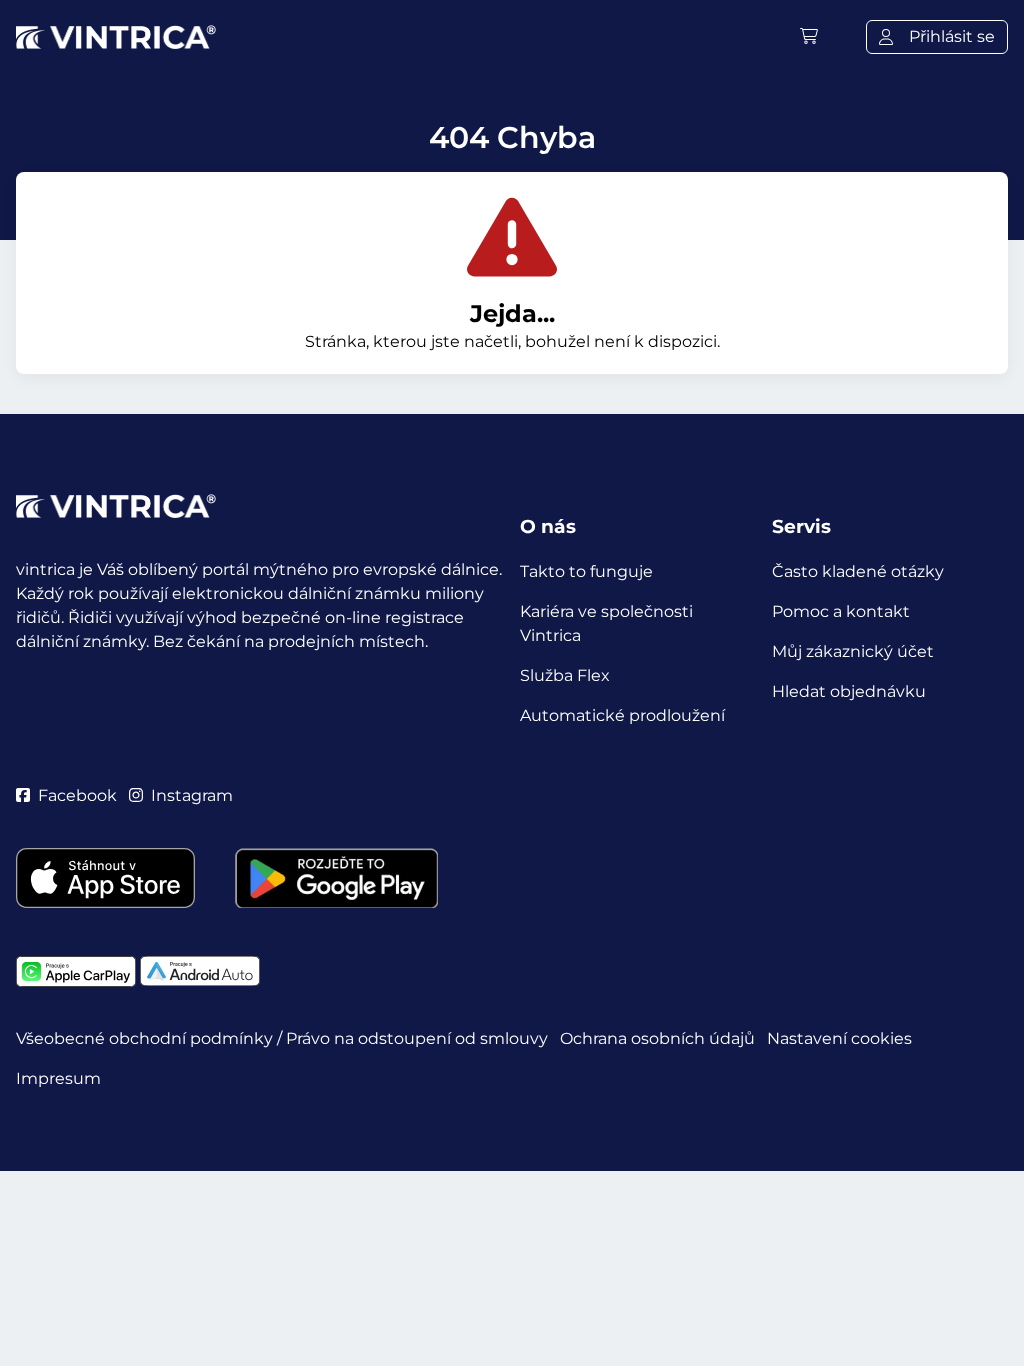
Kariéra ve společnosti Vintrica (606, 623)
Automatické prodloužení (622, 715)
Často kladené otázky (858, 571)
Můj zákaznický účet (853, 651)
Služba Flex (565, 675)
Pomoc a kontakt (841, 611)
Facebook (77, 795)
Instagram (192, 795)
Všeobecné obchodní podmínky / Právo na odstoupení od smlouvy (282, 1038)
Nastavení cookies (839, 1038)
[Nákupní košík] (809, 36)
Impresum (58, 1078)
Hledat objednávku (849, 691)
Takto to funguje (586, 571)
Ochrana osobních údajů (657, 1038)
